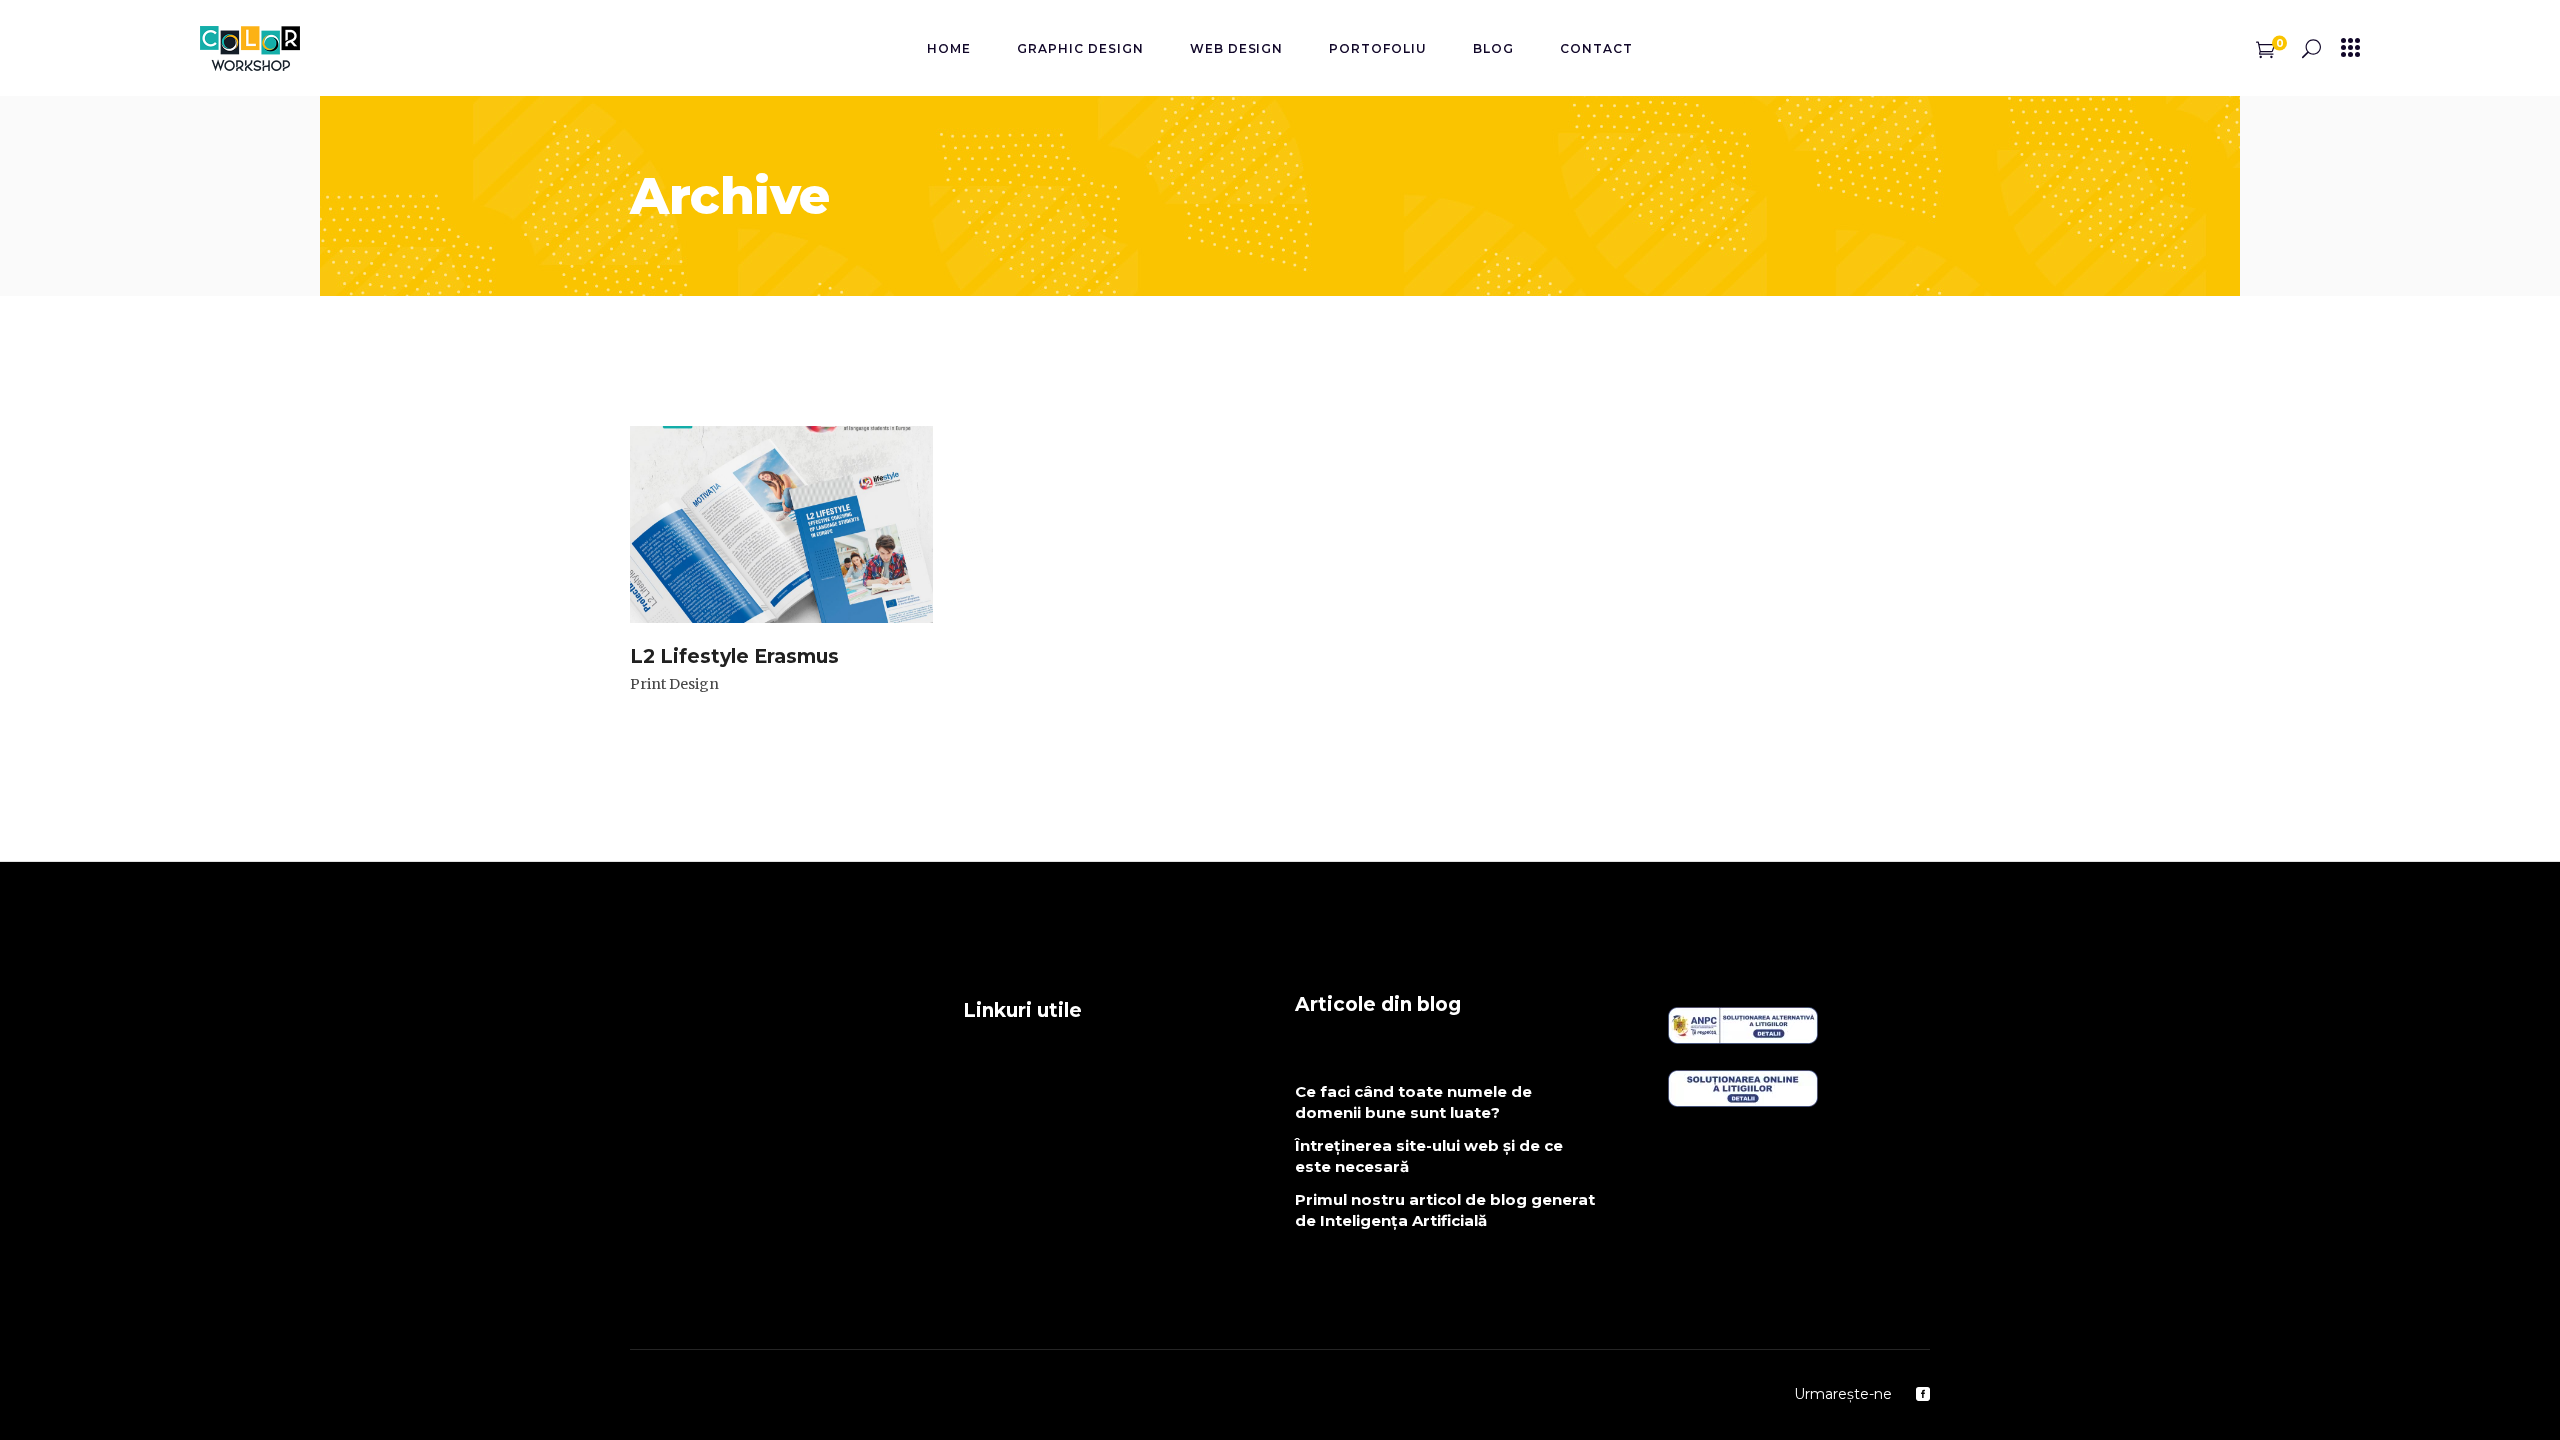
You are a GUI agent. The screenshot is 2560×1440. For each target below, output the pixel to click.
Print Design (674, 684)
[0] (2265, 48)
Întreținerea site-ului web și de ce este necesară (1429, 1156)
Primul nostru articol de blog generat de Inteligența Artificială (1445, 1210)
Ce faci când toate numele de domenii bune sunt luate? (1413, 1102)
